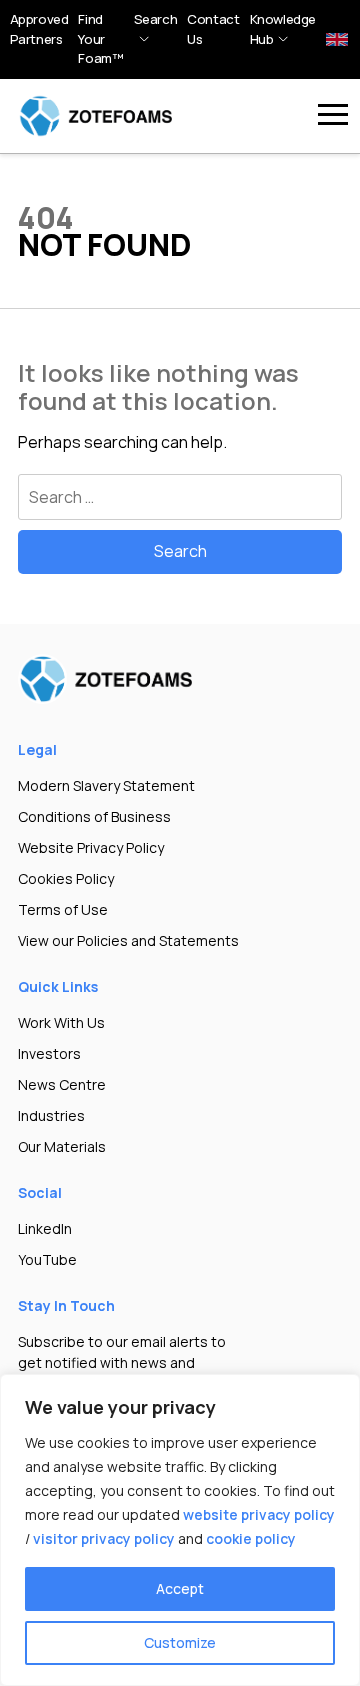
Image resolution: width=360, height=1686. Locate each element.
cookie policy (251, 1538)
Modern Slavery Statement (106, 785)
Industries (51, 1115)
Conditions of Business (94, 816)
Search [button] (156, 19)
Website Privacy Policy (91, 847)
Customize (180, 1642)
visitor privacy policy (104, 1538)
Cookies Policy (66, 878)
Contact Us (213, 29)
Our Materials (62, 1146)
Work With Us (61, 1022)
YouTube (47, 1259)
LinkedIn (45, 1228)
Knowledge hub (283, 29)
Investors (49, 1053)
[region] (180, 1530)
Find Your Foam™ (100, 38)
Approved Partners (39, 29)
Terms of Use (63, 909)
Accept (180, 1588)
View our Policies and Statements (128, 940)
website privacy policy (259, 1514)
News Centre (62, 1084)
